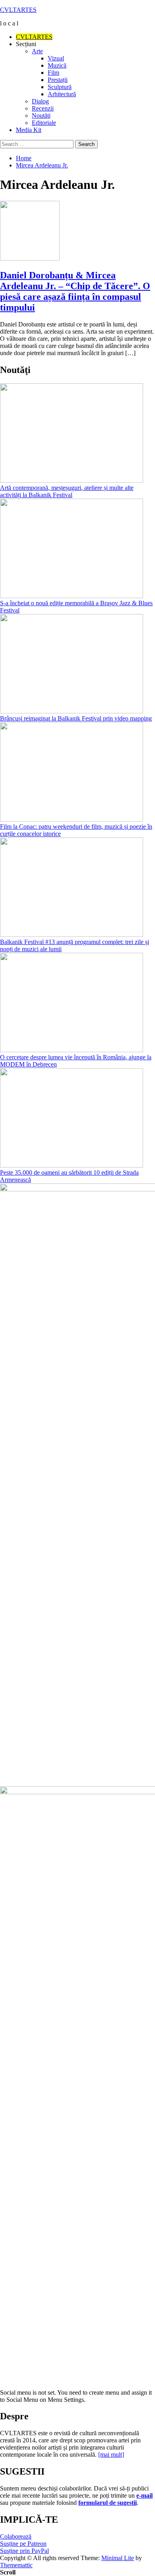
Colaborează (16, 2536)
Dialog (40, 101)
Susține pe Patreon (23, 2544)
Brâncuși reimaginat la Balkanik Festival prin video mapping (76, 718)
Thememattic (16, 2565)
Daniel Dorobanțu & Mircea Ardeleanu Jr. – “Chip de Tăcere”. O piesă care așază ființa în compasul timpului (75, 291)
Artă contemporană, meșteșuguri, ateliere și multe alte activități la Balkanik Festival (67, 491)
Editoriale (44, 123)
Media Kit (29, 130)
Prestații (58, 80)
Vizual (56, 58)
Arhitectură (62, 94)
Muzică (57, 65)
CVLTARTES (18, 10)
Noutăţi (41, 116)
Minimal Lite (118, 2558)
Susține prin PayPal (24, 2551)
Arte (37, 51)
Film (53, 73)
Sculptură (60, 87)
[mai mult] (111, 2455)
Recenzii (43, 108)
